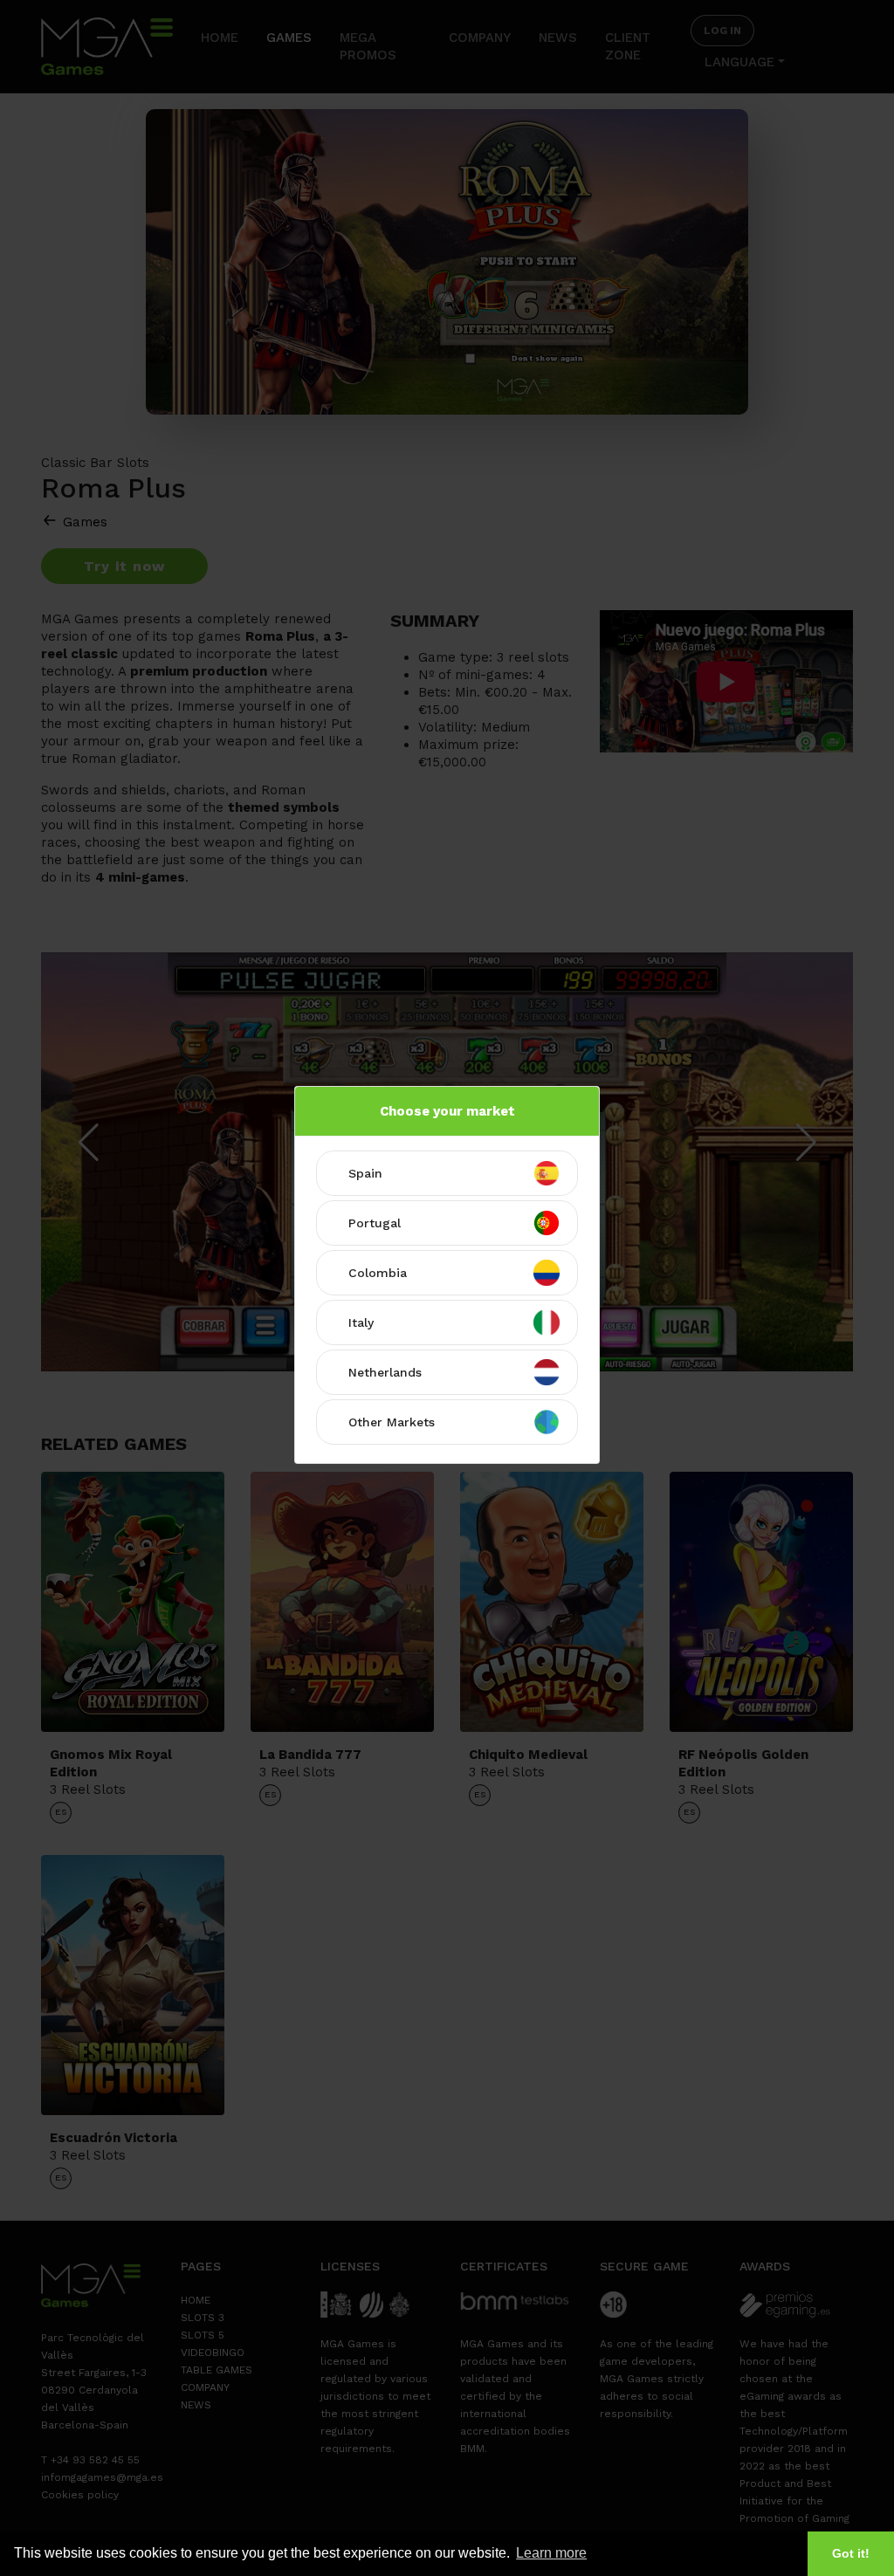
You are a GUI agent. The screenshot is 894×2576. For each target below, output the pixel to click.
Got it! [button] (851, 2553)
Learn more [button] (551, 2553)
